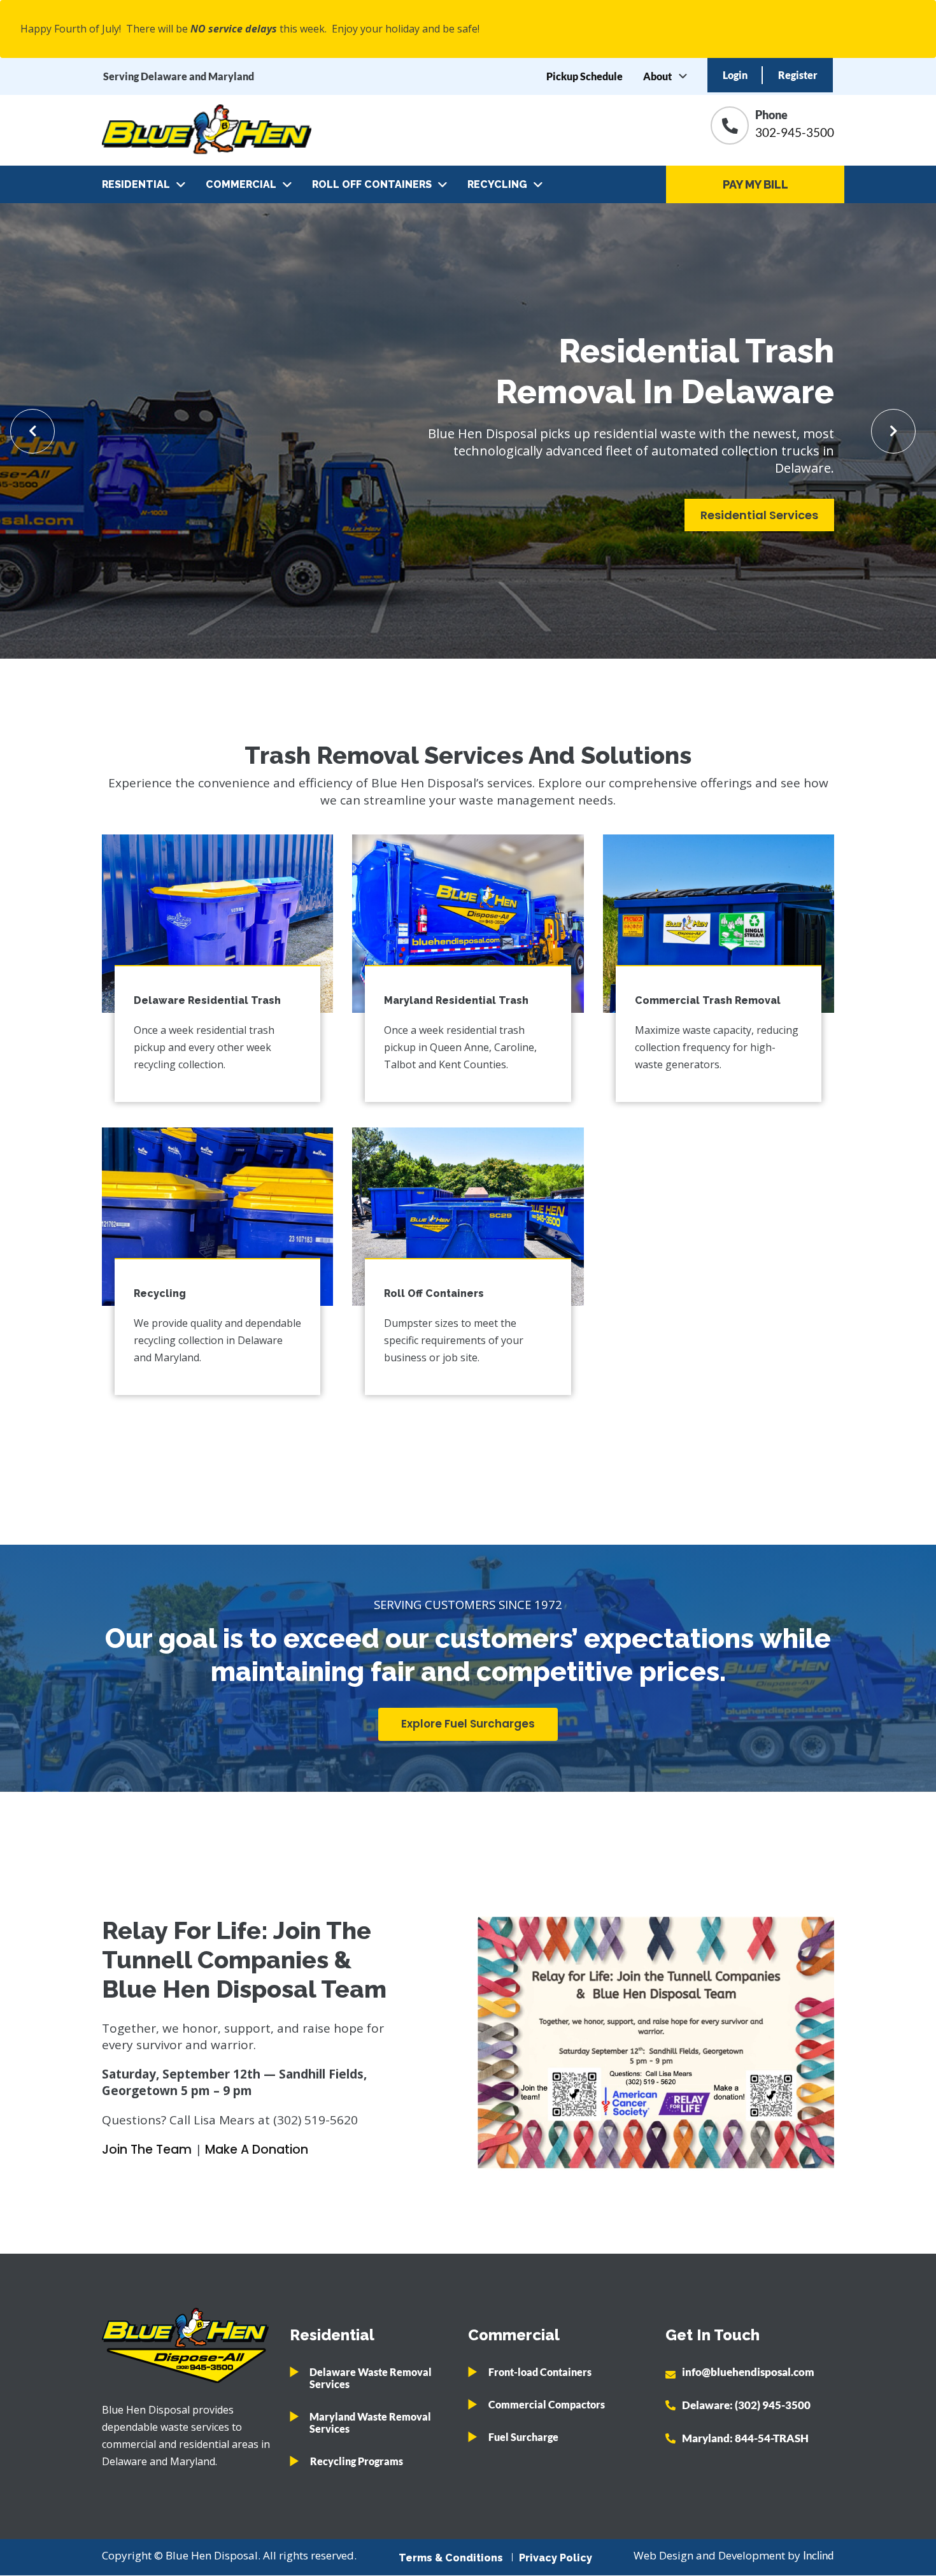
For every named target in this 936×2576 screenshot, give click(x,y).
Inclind (819, 2555)
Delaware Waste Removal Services (371, 2378)
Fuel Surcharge (523, 2437)
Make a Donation (257, 2150)
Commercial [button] (241, 184)
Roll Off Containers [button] (372, 184)
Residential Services (759, 515)
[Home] (207, 130)
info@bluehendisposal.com (748, 2372)
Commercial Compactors (547, 2404)
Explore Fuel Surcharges (468, 1724)
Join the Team (147, 2150)
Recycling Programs (357, 2461)
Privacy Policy (556, 2558)
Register (798, 75)
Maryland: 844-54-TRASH (745, 2438)
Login (735, 75)
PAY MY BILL (755, 184)
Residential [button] (136, 184)
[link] (217, 924)
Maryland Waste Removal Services (370, 2422)
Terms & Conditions (451, 2558)
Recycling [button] (497, 184)
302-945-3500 (795, 132)
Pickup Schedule (585, 76)
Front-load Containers (540, 2372)
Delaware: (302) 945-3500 (746, 2405)
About (657, 76)
